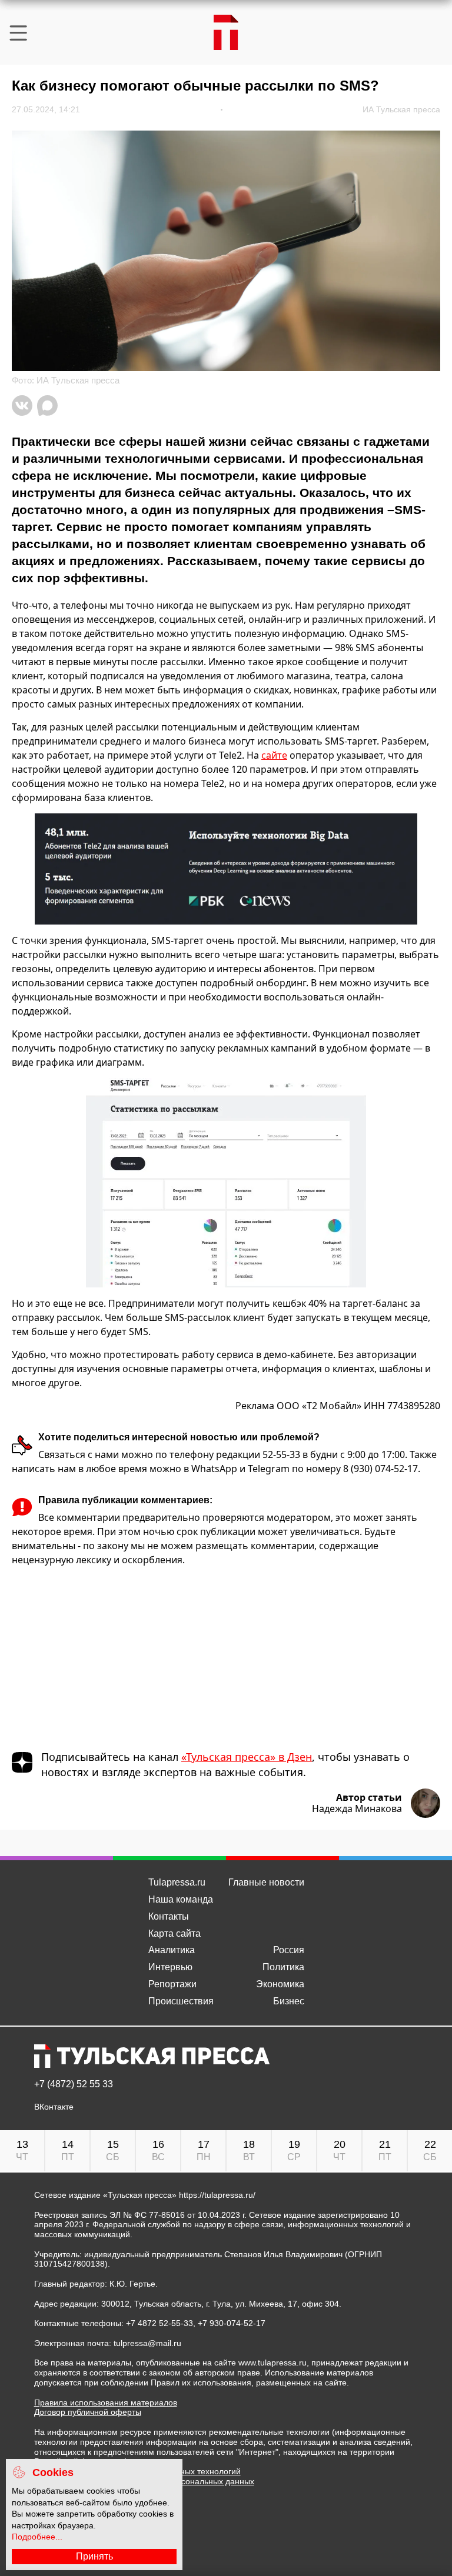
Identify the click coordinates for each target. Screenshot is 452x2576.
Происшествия (181, 2001)
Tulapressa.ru (177, 1882)
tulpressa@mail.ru (147, 2343)
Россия (289, 1950)
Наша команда (181, 1899)
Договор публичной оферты (88, 2412)
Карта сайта (175, 1933)
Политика (283, 1967)
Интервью (170, 1967)
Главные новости (266, 1882)
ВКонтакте (54, 2107)
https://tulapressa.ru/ (217, 2195)
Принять (94, 2556)
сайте (274, 755)
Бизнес (289, 2001)
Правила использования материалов (106, 2403)
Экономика (280, 1984)
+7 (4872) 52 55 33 (74, 2084)
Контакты (169, 1916)
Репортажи (172, 1984)
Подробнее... (37, 2537)
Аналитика (172, 1950)
